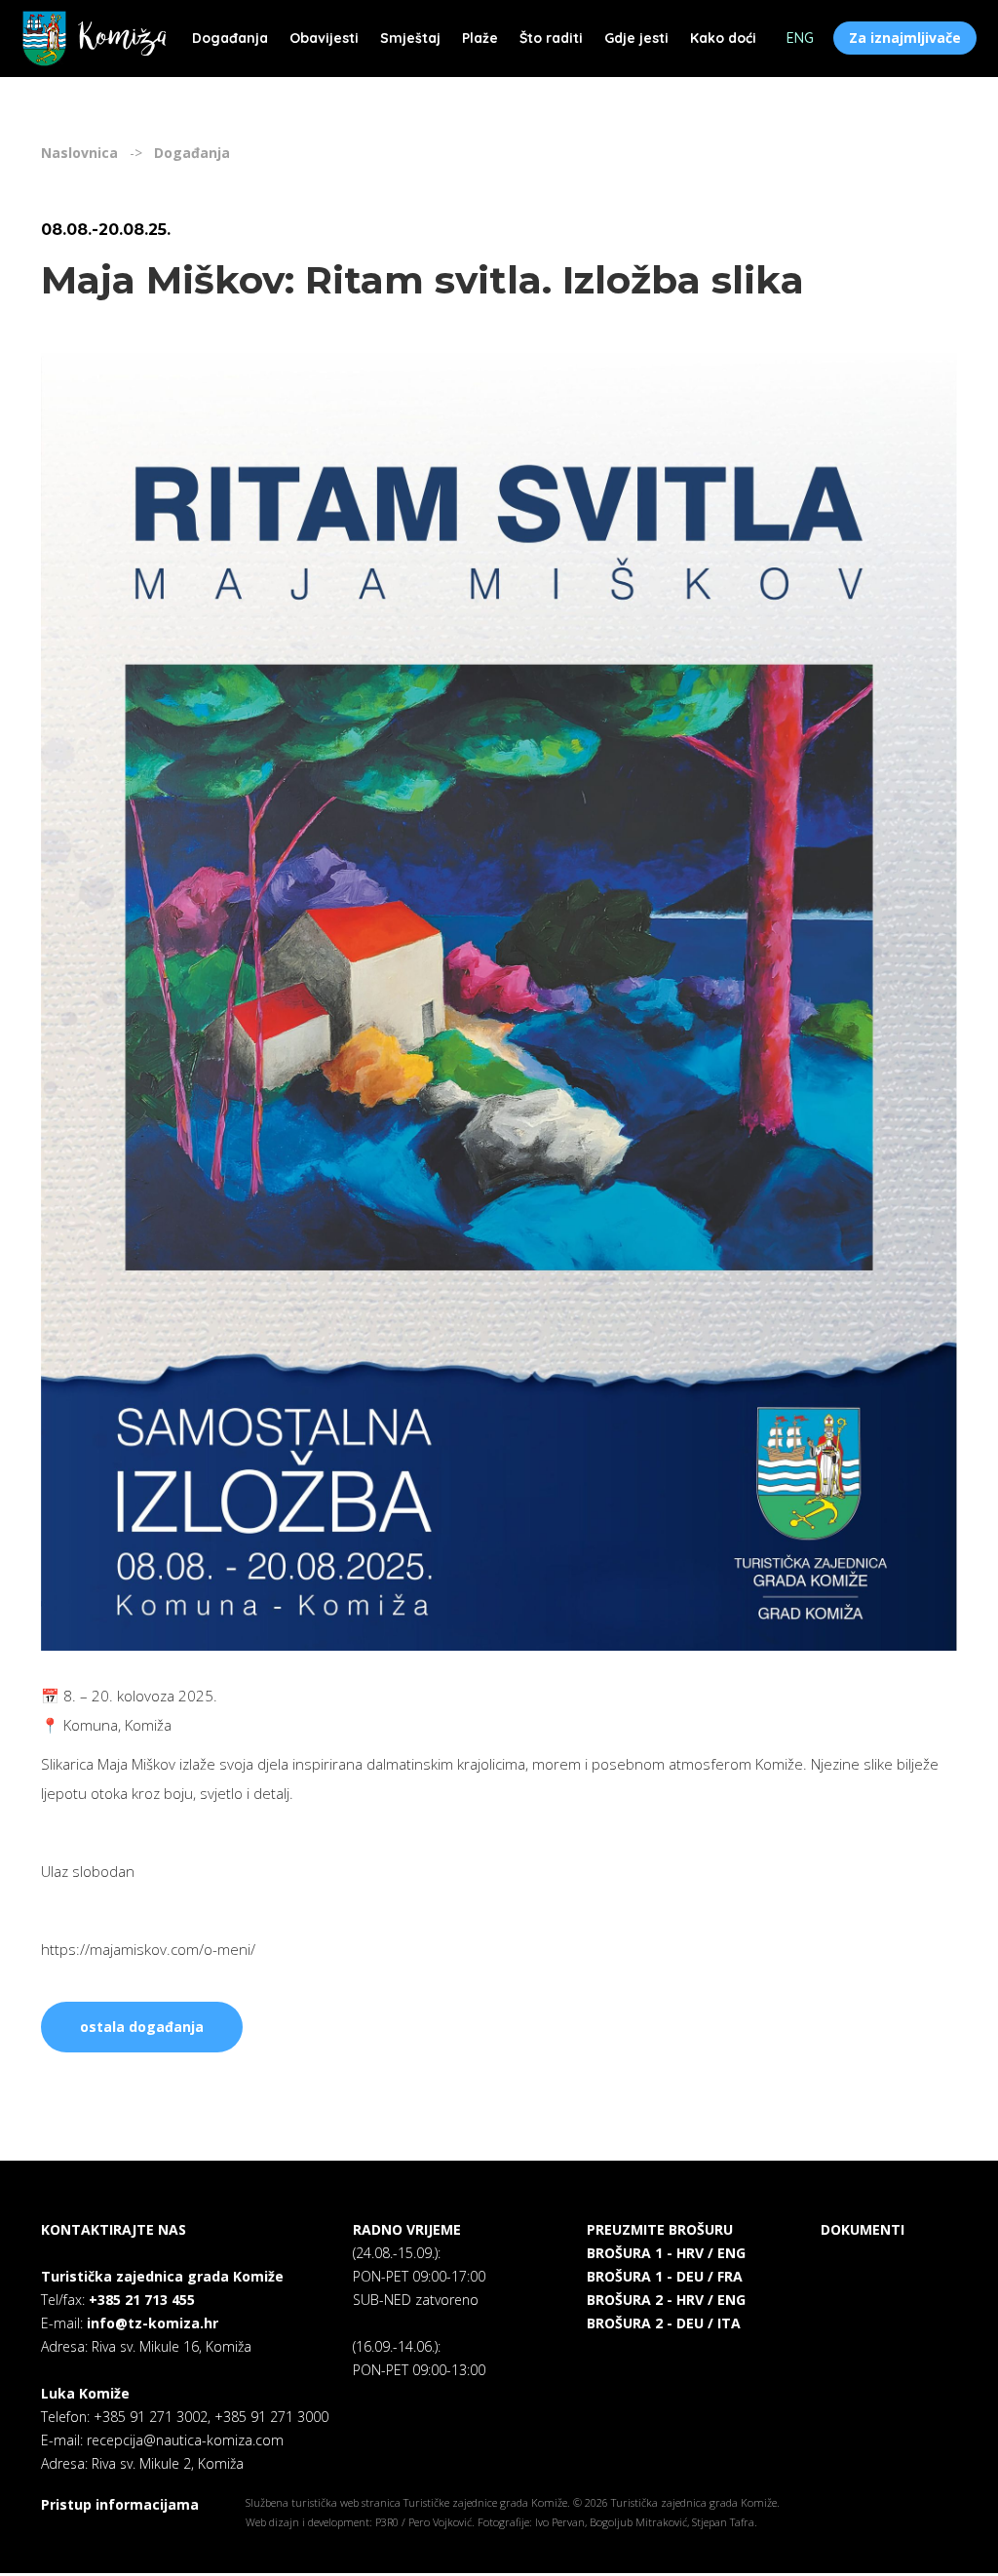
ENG (800, 38)
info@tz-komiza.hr (153, 2323)
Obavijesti (324, 38)
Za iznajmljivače (905, 38)
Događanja (230, 38)
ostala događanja (142, 2027)
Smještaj (410, 38)
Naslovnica (79, 153)
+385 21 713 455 (142, 2300)
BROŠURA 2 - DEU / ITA (664, 2323)
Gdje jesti (636, 38)
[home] (94, 39)
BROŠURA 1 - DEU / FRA (665, 2276)
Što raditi (551, 38)
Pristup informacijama (120, 2504)
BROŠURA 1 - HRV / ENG (666, 2253)
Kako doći (723, 38)
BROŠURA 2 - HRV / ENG (666, 2300)
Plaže (480, 38)
